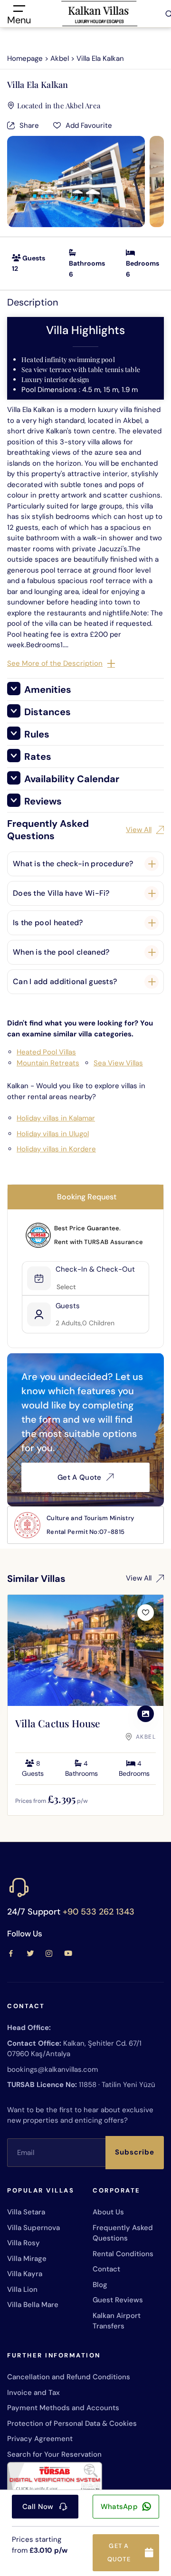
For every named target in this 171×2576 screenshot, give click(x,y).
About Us (108, 2212)
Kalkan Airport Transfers (117, 2321)
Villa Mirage (27, 2259)
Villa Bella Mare (33, 2305)
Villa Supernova (33, 2228)
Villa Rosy (24, 2243)
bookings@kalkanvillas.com (52, 2069)
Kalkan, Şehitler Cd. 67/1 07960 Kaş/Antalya (74, 2049)
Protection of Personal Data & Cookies (72, 2423)
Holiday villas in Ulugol (53, 1134)
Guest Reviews (118, 2300)
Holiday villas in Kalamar (56, 1118)
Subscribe (135, 2152)
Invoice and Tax (33, 2393)
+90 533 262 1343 (99, 1912)
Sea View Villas (118, 1063)
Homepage (25, 58)
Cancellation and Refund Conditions (69, 2377)
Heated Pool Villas (46, 1052)
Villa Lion (22, 2289)
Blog (100, 2285)
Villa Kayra (25, 2274)
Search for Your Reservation (54, 2454)
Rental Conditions (123, 2254)
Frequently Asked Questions (123, 2233)
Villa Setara (26, 2212)
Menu (19, 19)
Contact (106, 2269)
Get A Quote (79, 1477)
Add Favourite (89, 125)
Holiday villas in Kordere (56, 1149)
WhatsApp (119, 2507)
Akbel (60, 58)
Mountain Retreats (48, 1063)
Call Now (38, 2507)
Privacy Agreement (40, 2439)
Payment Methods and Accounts (63, 2408)
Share (29, 125)
